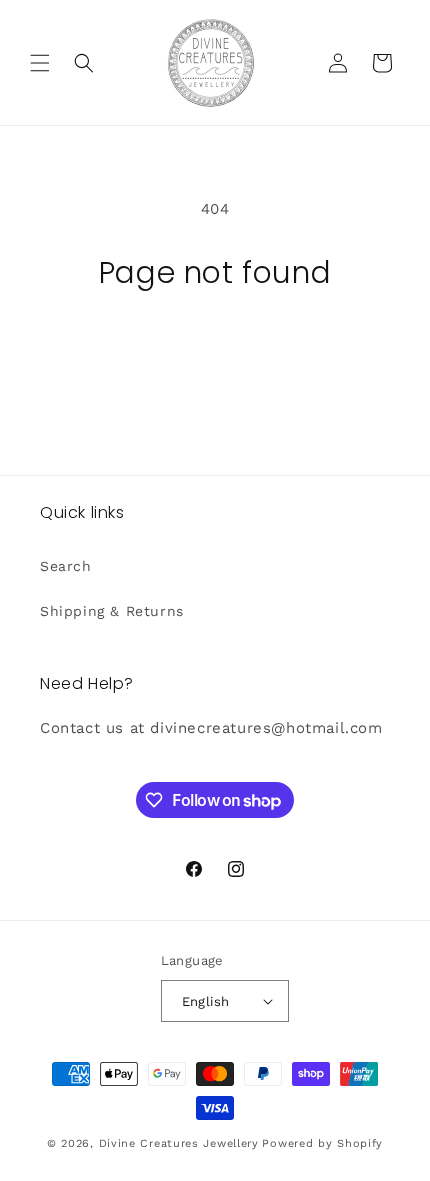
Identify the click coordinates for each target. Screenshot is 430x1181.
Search (66, 566)
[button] (40, 63)
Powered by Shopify (322, 1143)
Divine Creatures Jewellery (179, 1143)
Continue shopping (215, 346)
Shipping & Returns (112, 611)
